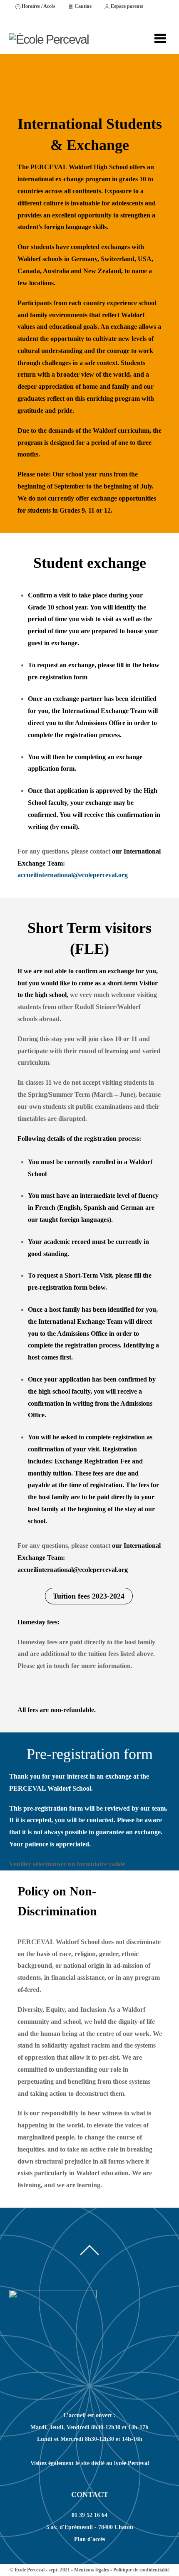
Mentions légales (92, 2570)
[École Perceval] (49, 39)
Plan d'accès (89, 2539)
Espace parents (126, 6)
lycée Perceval (132, 2463)
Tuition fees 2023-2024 (89, 1596)
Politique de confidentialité (141, 2570)
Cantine (82, 6)
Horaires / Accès (38, 6)
